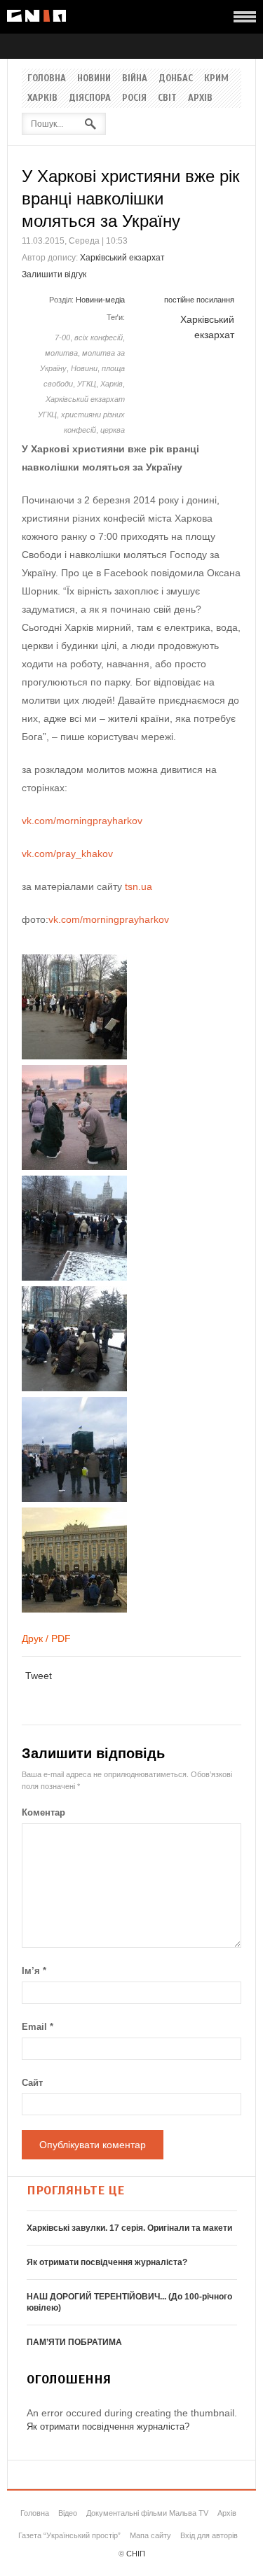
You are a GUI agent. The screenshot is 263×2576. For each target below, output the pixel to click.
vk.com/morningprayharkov (82, 821)
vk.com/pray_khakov (67, 854)
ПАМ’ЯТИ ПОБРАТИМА (74, 2342)
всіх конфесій (99, 337)
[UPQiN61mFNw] (74, 1498)
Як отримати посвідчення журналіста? (107, 2262)
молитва (61, 353)
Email (38, 2027)
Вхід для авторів (209, 2535)
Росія (134, 98)
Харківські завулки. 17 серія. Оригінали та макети (129, 2228)
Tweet (39, 1676)
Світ (167, 98)
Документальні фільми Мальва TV (147, 2513)
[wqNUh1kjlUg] (74, 1388)
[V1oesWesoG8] (74, 1056)
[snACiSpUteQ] (74, 1609)
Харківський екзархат (122, 258)
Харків (42, 98)
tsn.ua (139, 886)
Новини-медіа (100, 300)
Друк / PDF (46, 1638)
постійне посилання (199, 300)
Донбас (176, 78)
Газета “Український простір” (69, 2535)
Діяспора (90, 98)
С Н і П (36, 16)
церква (113, 430)
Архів (200, 98)
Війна (135, 78)
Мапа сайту (150, 2535)
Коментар (43, 1812)
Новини (94, 78)
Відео (68, 2513)
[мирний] (74, 1277)
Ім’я (34, 1971)
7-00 (62, 337)
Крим (216, 78)
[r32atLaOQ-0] (74, 1167)
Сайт (32, 2083)
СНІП (136, 2554)
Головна (47, 78)
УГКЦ (87, 384)
